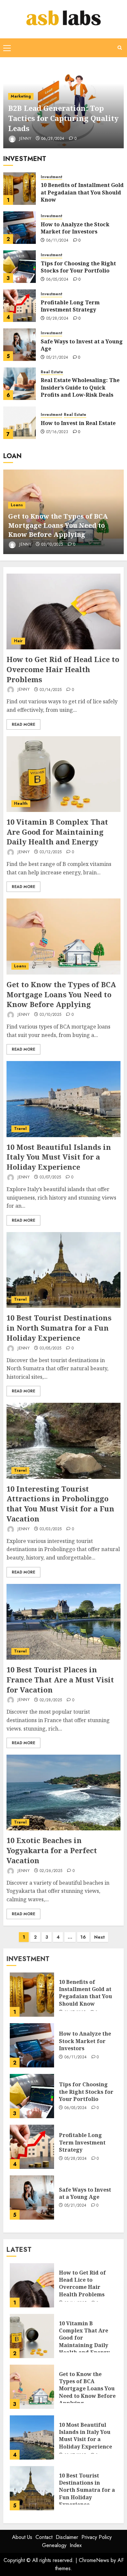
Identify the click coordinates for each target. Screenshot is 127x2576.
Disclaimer (67, 2537)
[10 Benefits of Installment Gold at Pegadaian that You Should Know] (20, 189)
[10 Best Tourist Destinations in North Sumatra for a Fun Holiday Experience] (63, 1270)
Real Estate (52, 372)
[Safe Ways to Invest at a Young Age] (20, 345)
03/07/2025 (50, 1177)
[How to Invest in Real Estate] (20, 423)
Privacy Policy (97, 2537)
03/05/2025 (51, 1348)
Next (99, 1937)
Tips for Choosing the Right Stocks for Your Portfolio (78, 267)
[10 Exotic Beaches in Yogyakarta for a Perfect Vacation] (63, 1793)
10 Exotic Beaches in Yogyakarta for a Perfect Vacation (52, 1850)
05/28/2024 (57, 319)
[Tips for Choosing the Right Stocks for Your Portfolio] (20, 267)
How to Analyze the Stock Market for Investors (75, 228)
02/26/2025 (51, 1871)
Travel (20, 1129)
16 (83, 1937)
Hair (18, 641)
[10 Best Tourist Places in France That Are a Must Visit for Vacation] (63, 1622)
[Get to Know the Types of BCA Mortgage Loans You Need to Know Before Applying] (63, 936)
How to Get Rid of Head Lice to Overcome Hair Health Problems (63, 669)
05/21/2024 (57, 358)
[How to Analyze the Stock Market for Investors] (20, 228)
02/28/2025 (51, 1700)
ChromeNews (94, 2560)
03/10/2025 (52, 545)
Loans (17, 505)
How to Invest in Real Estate (78, 423)
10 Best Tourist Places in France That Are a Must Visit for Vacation (60, 1680)
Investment (51, 177)
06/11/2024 (57, 241)
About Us (22, 2537)
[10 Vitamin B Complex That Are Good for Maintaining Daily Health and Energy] (63, 774)
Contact (44, 2537)
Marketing (21, 96)
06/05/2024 (57, 280)
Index (76, 2545)
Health (21, 803)
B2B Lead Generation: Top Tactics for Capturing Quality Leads (63, 118)
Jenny (25, 139)
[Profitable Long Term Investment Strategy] (20, 306)
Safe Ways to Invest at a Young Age (82, 345)
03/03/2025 (51, 1529)
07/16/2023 (57, 432)
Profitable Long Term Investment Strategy (70, 306)
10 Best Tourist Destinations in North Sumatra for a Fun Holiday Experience (59, 1328)
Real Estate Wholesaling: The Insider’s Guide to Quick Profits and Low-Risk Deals (80, 387)
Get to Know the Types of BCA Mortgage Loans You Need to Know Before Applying (58, 525)
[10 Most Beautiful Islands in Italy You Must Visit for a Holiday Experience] (63, 1099)
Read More (23, 724)
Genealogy (54, 2545)
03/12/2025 (51, 852)
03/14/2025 (51, 690)
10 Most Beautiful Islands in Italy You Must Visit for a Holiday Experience (59, 1157)
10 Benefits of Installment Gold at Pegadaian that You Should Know (82, 192)
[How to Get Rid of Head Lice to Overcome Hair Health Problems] (63, 611)
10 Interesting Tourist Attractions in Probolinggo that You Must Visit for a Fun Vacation (60, 1504)
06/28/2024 (53, 139)
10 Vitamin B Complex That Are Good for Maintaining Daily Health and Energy (57, 832)
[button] (7, 48)
